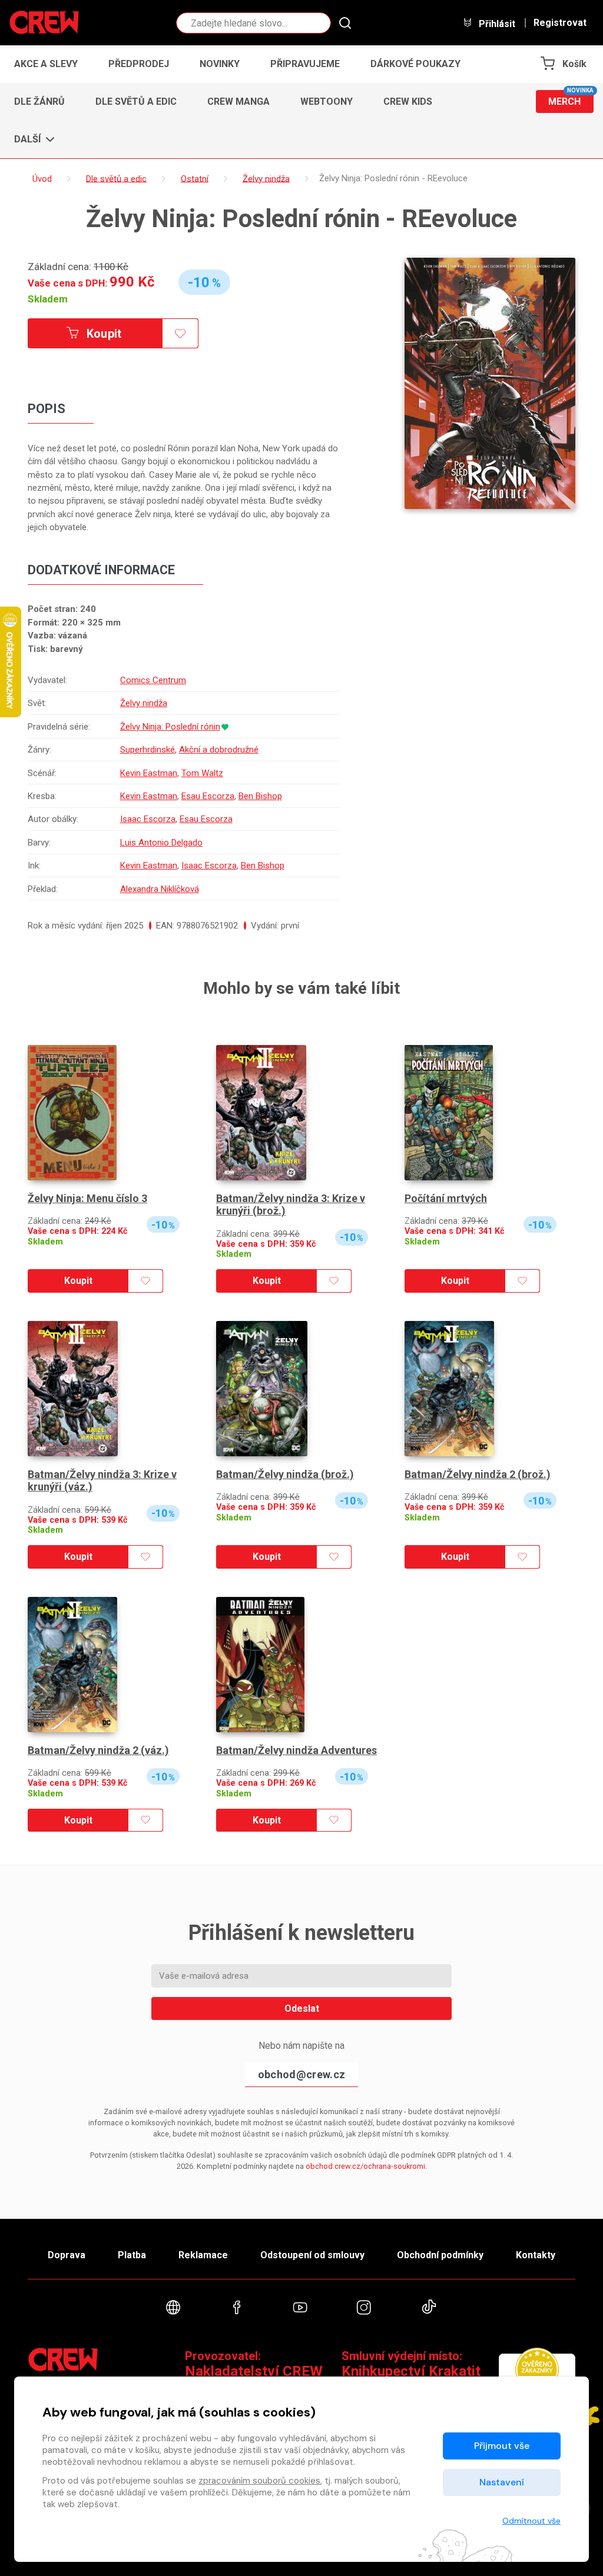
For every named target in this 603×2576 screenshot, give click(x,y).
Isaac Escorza (148, 819)
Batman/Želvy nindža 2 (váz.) (98, 1750)
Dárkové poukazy (415, 64)
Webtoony (327, 101)
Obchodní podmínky (440, 2255)
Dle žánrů (39, 101)
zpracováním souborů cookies (259, 2481)
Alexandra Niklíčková (160, 889)
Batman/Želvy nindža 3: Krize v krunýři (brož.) (291, 1205)
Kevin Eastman (149, 773)
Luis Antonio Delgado (161, 843)
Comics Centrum (153, 680)
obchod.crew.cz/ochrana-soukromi (365, 2166)
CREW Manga (238, 101)
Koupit (103, 334)
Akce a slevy (46, 64)
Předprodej (139, 64)
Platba (132, 2255)
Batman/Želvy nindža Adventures (296, 1750)
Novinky (220, 64)
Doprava (67, 2255)
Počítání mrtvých (446, 1198)
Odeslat (302, 2008)
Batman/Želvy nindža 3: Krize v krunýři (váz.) (102, 1481)
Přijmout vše (502, 2446)
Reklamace (203, 2255)
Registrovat (560, 23)
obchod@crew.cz (301, 2074)
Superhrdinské (148, 750)
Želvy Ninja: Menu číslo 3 (87, 1198)
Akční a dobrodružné (219, 750)
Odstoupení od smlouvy (312, 2255)
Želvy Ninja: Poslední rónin (170, 727)
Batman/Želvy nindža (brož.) (285, 1474)
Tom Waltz (202, 773)
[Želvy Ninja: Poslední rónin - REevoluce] (490, 383)
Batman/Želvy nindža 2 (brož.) (478, 1474)
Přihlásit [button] (496, 24)
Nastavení (502, 2482)
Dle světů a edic (136, 101)
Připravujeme (305, 64)
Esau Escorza (208, 796)
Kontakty (536, 2255)
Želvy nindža (144, 703)
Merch (571, 99)
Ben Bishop (260, 796)
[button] (31, 139)
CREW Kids (408, 101)
